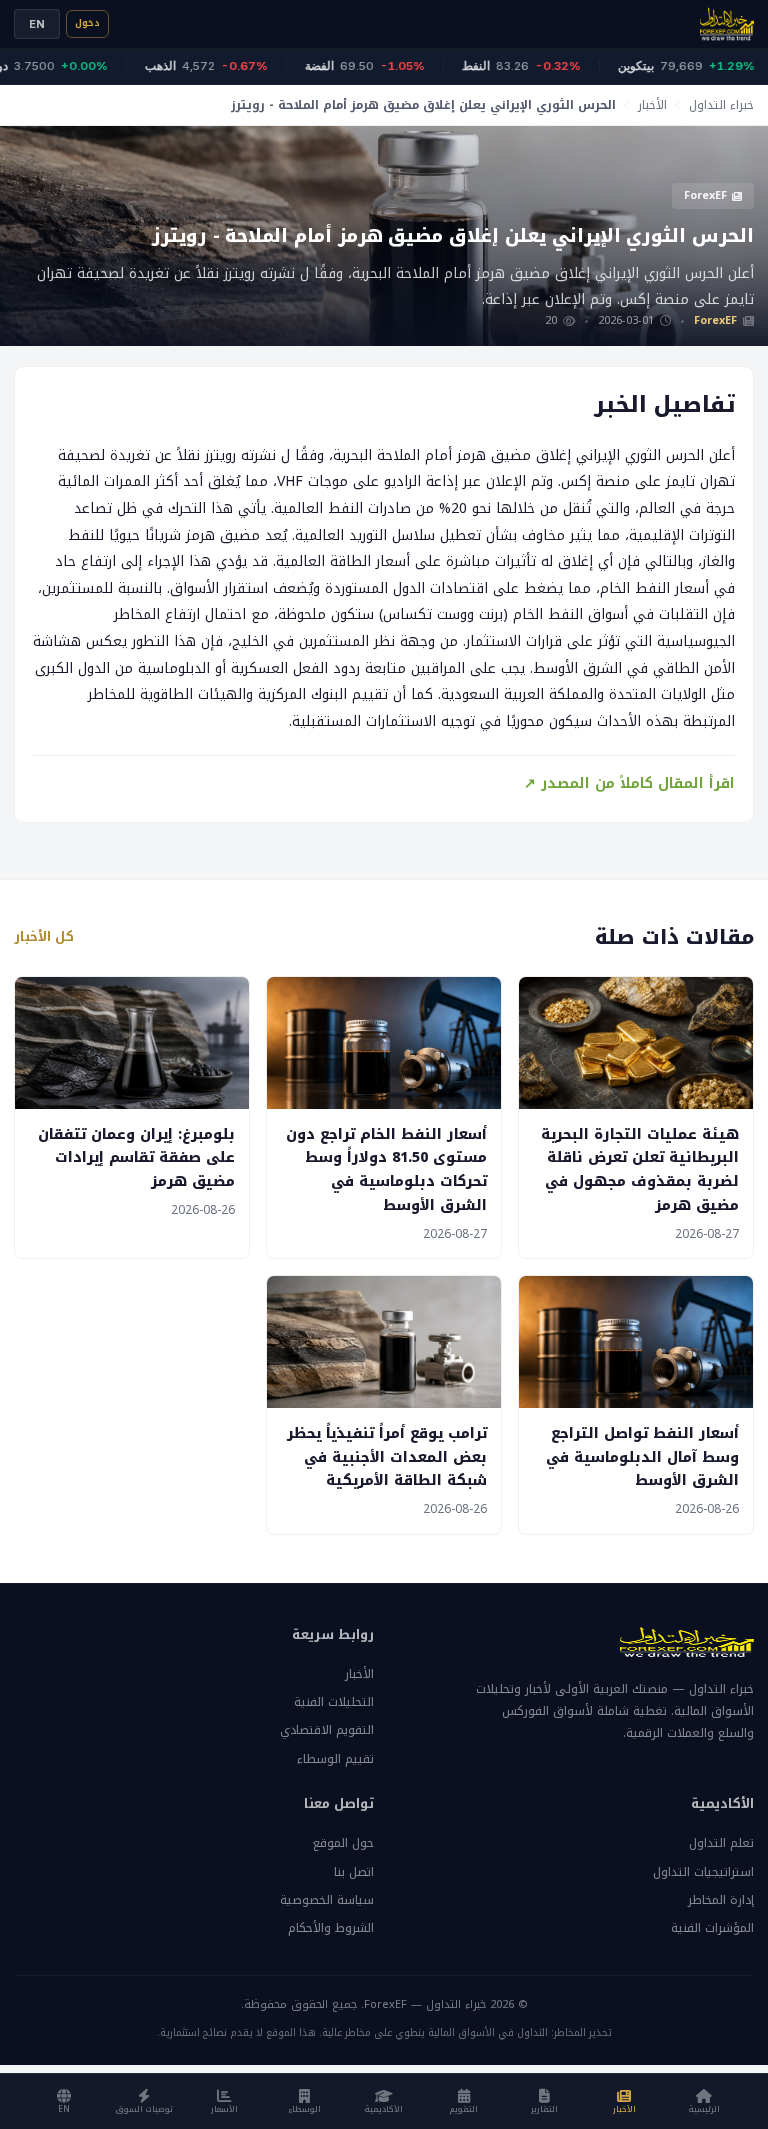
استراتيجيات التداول (703, 1872)
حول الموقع (343, 1843)
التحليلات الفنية (334, 1702)
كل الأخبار (44, 937)
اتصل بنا (354, 1872)
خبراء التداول (721, 105)
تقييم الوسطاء (335, 1759)
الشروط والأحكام (331, 1928)
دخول (87, 23)
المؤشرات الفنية (712, 1928)
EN (37, 24)
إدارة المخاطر (721, 1900)
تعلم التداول (721, 1843)
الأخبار (652, 105)
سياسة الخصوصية (327, 1900)
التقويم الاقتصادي (327, 1730)
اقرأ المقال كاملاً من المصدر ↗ (629, 783)
